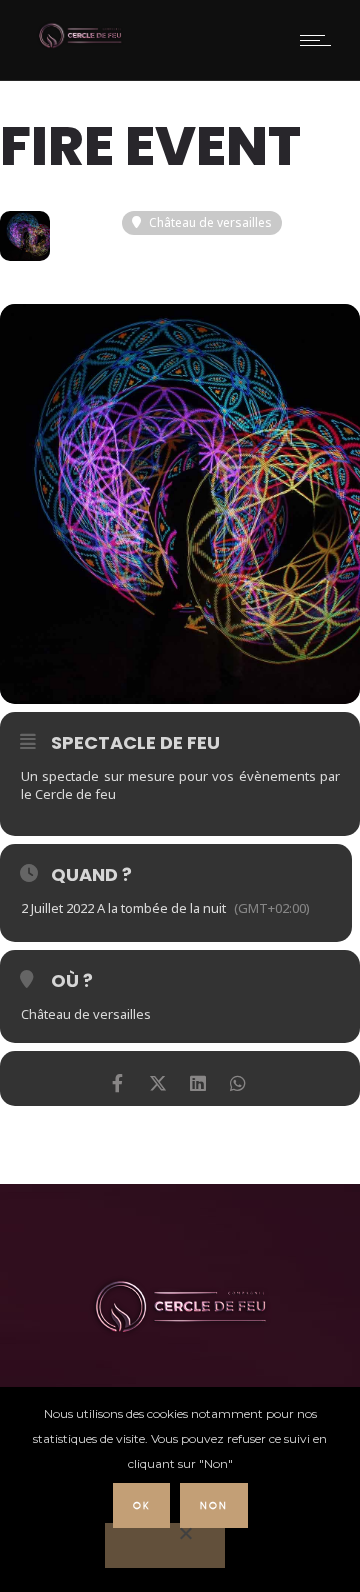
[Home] (80, 45)
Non (214, 1505)
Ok (141, 1505)
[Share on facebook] (117, 1078)
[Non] (165, 1545)
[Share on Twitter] (157, 1078)
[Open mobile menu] (320, 40)
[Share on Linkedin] (197, 1078)
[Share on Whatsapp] (237, 1078)
